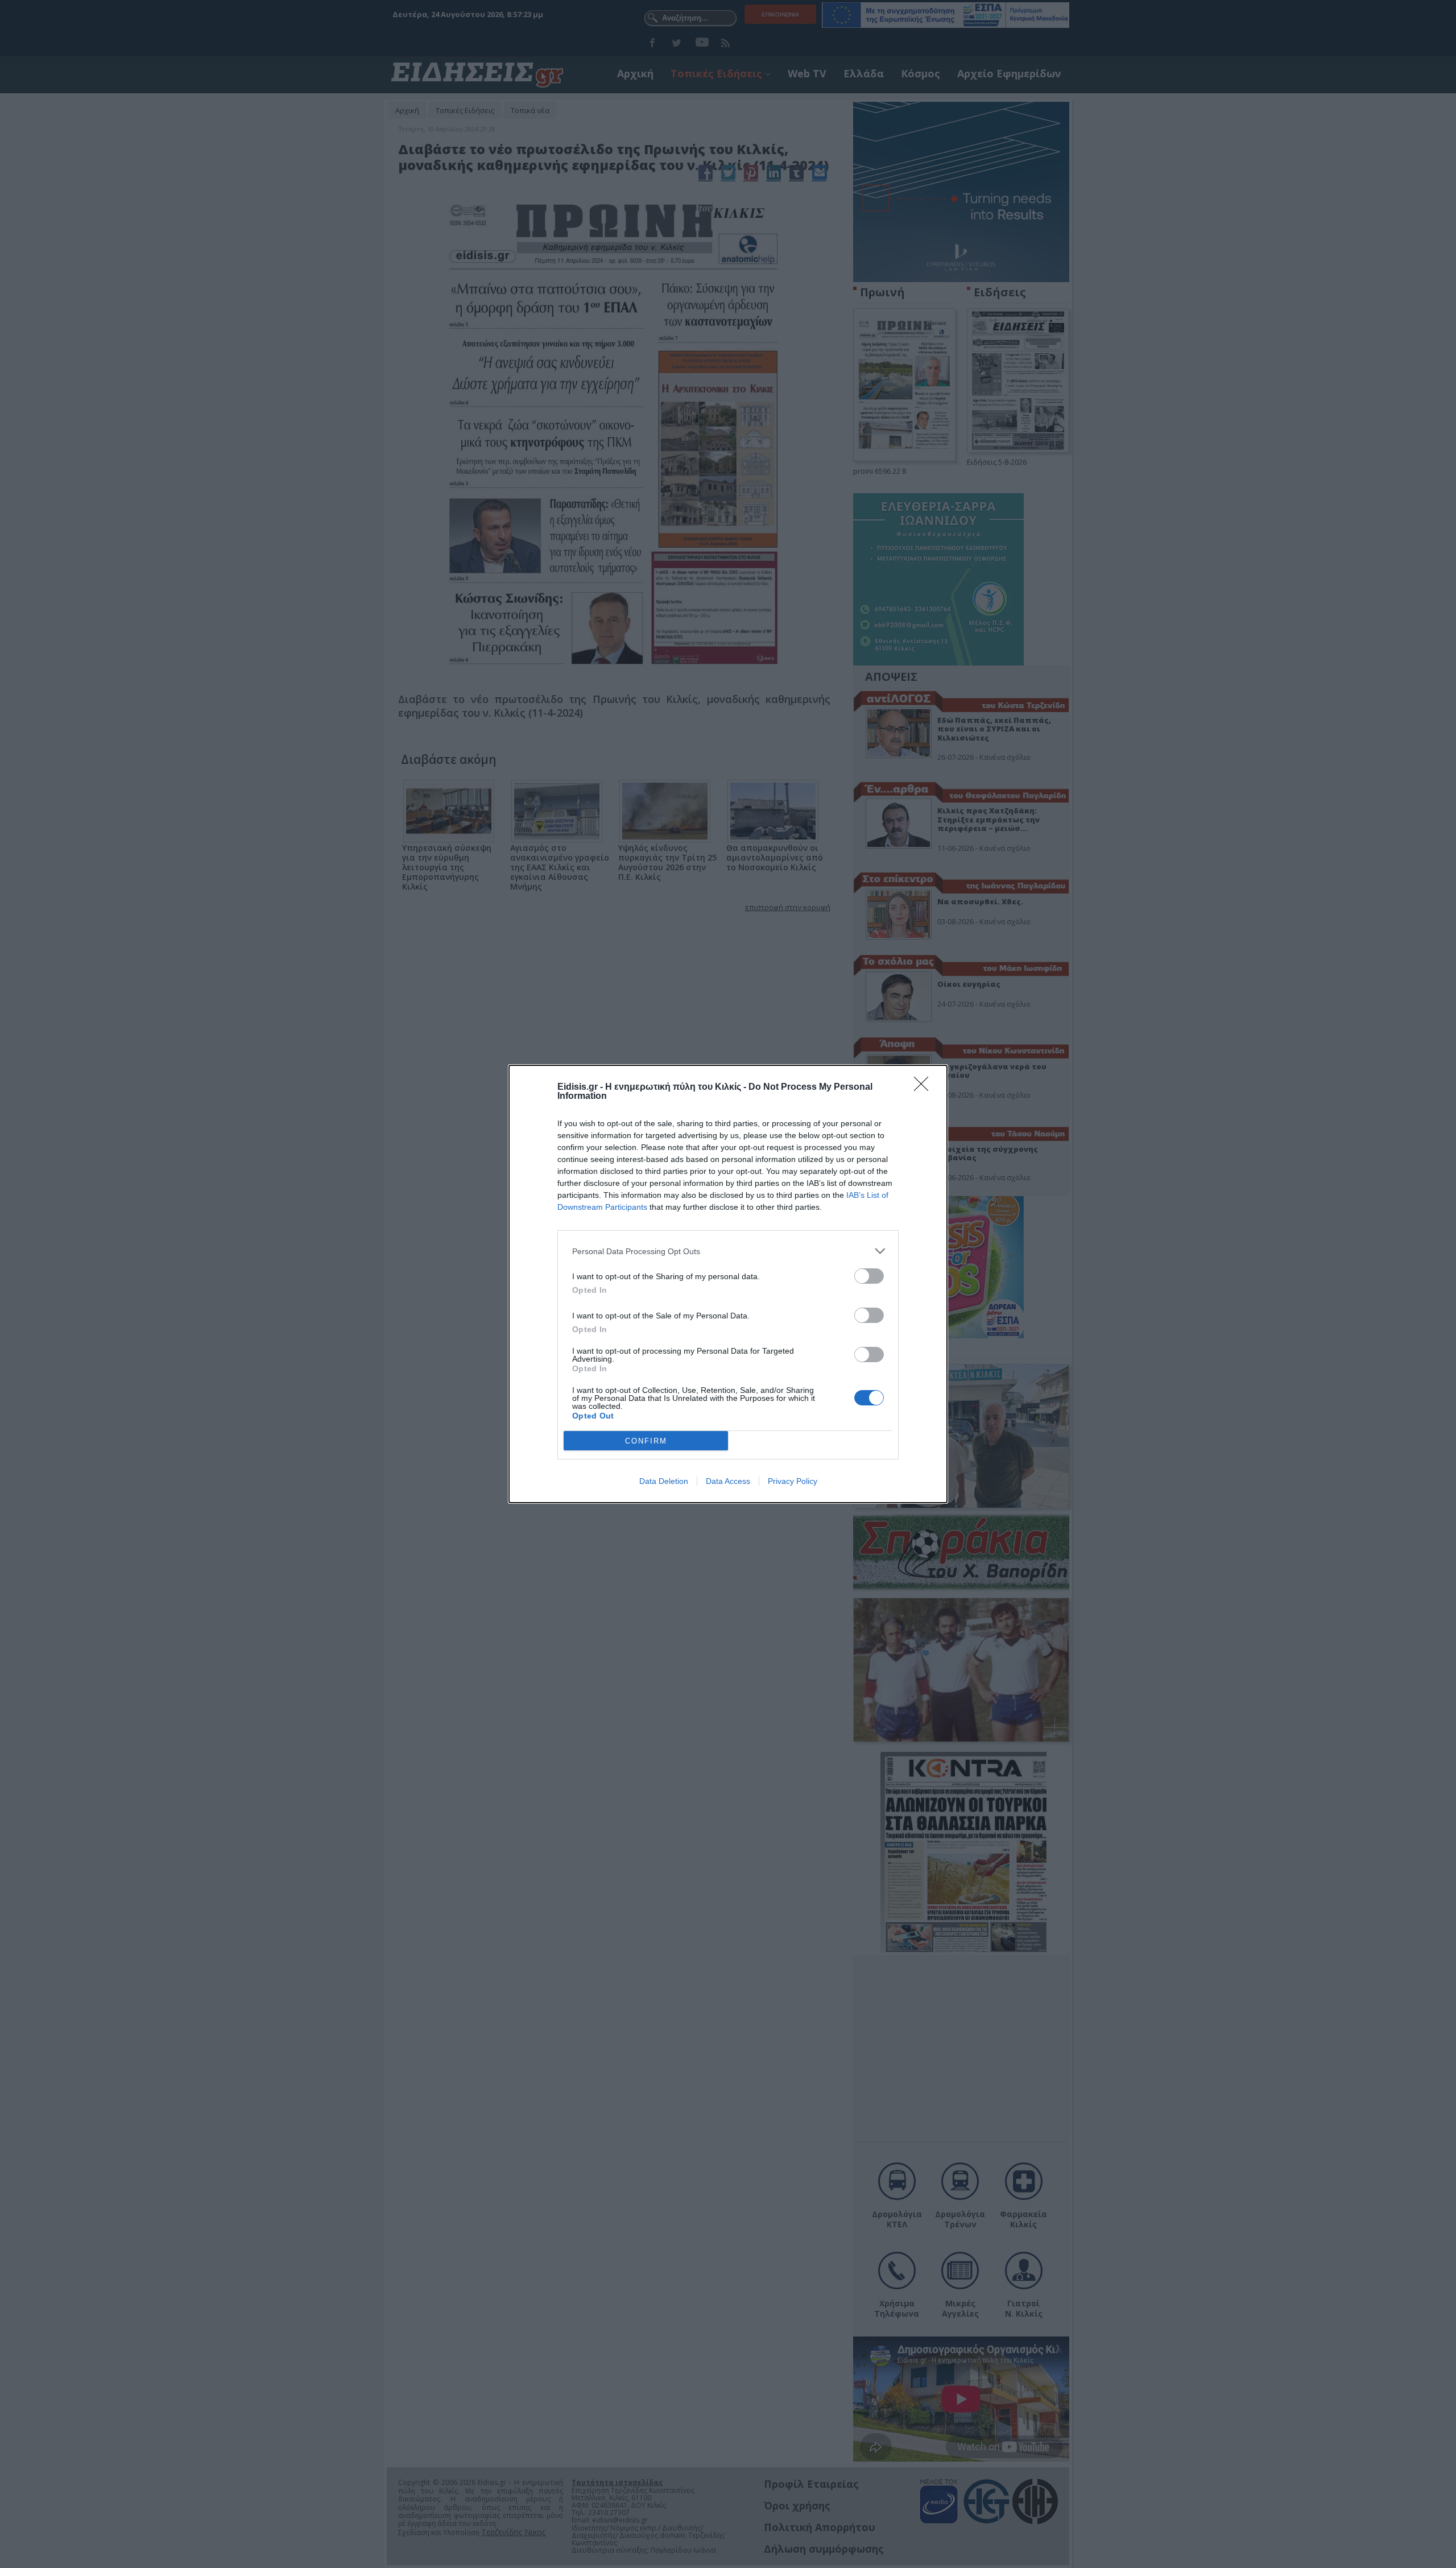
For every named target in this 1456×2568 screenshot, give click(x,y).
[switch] (869, 1276)
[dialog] (728, 1284)
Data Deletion (664, 1481)
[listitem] (728, 1251)
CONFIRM (646, 1441)
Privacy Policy (793, 1481)
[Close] (925, 1087)
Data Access (728, 1481)
